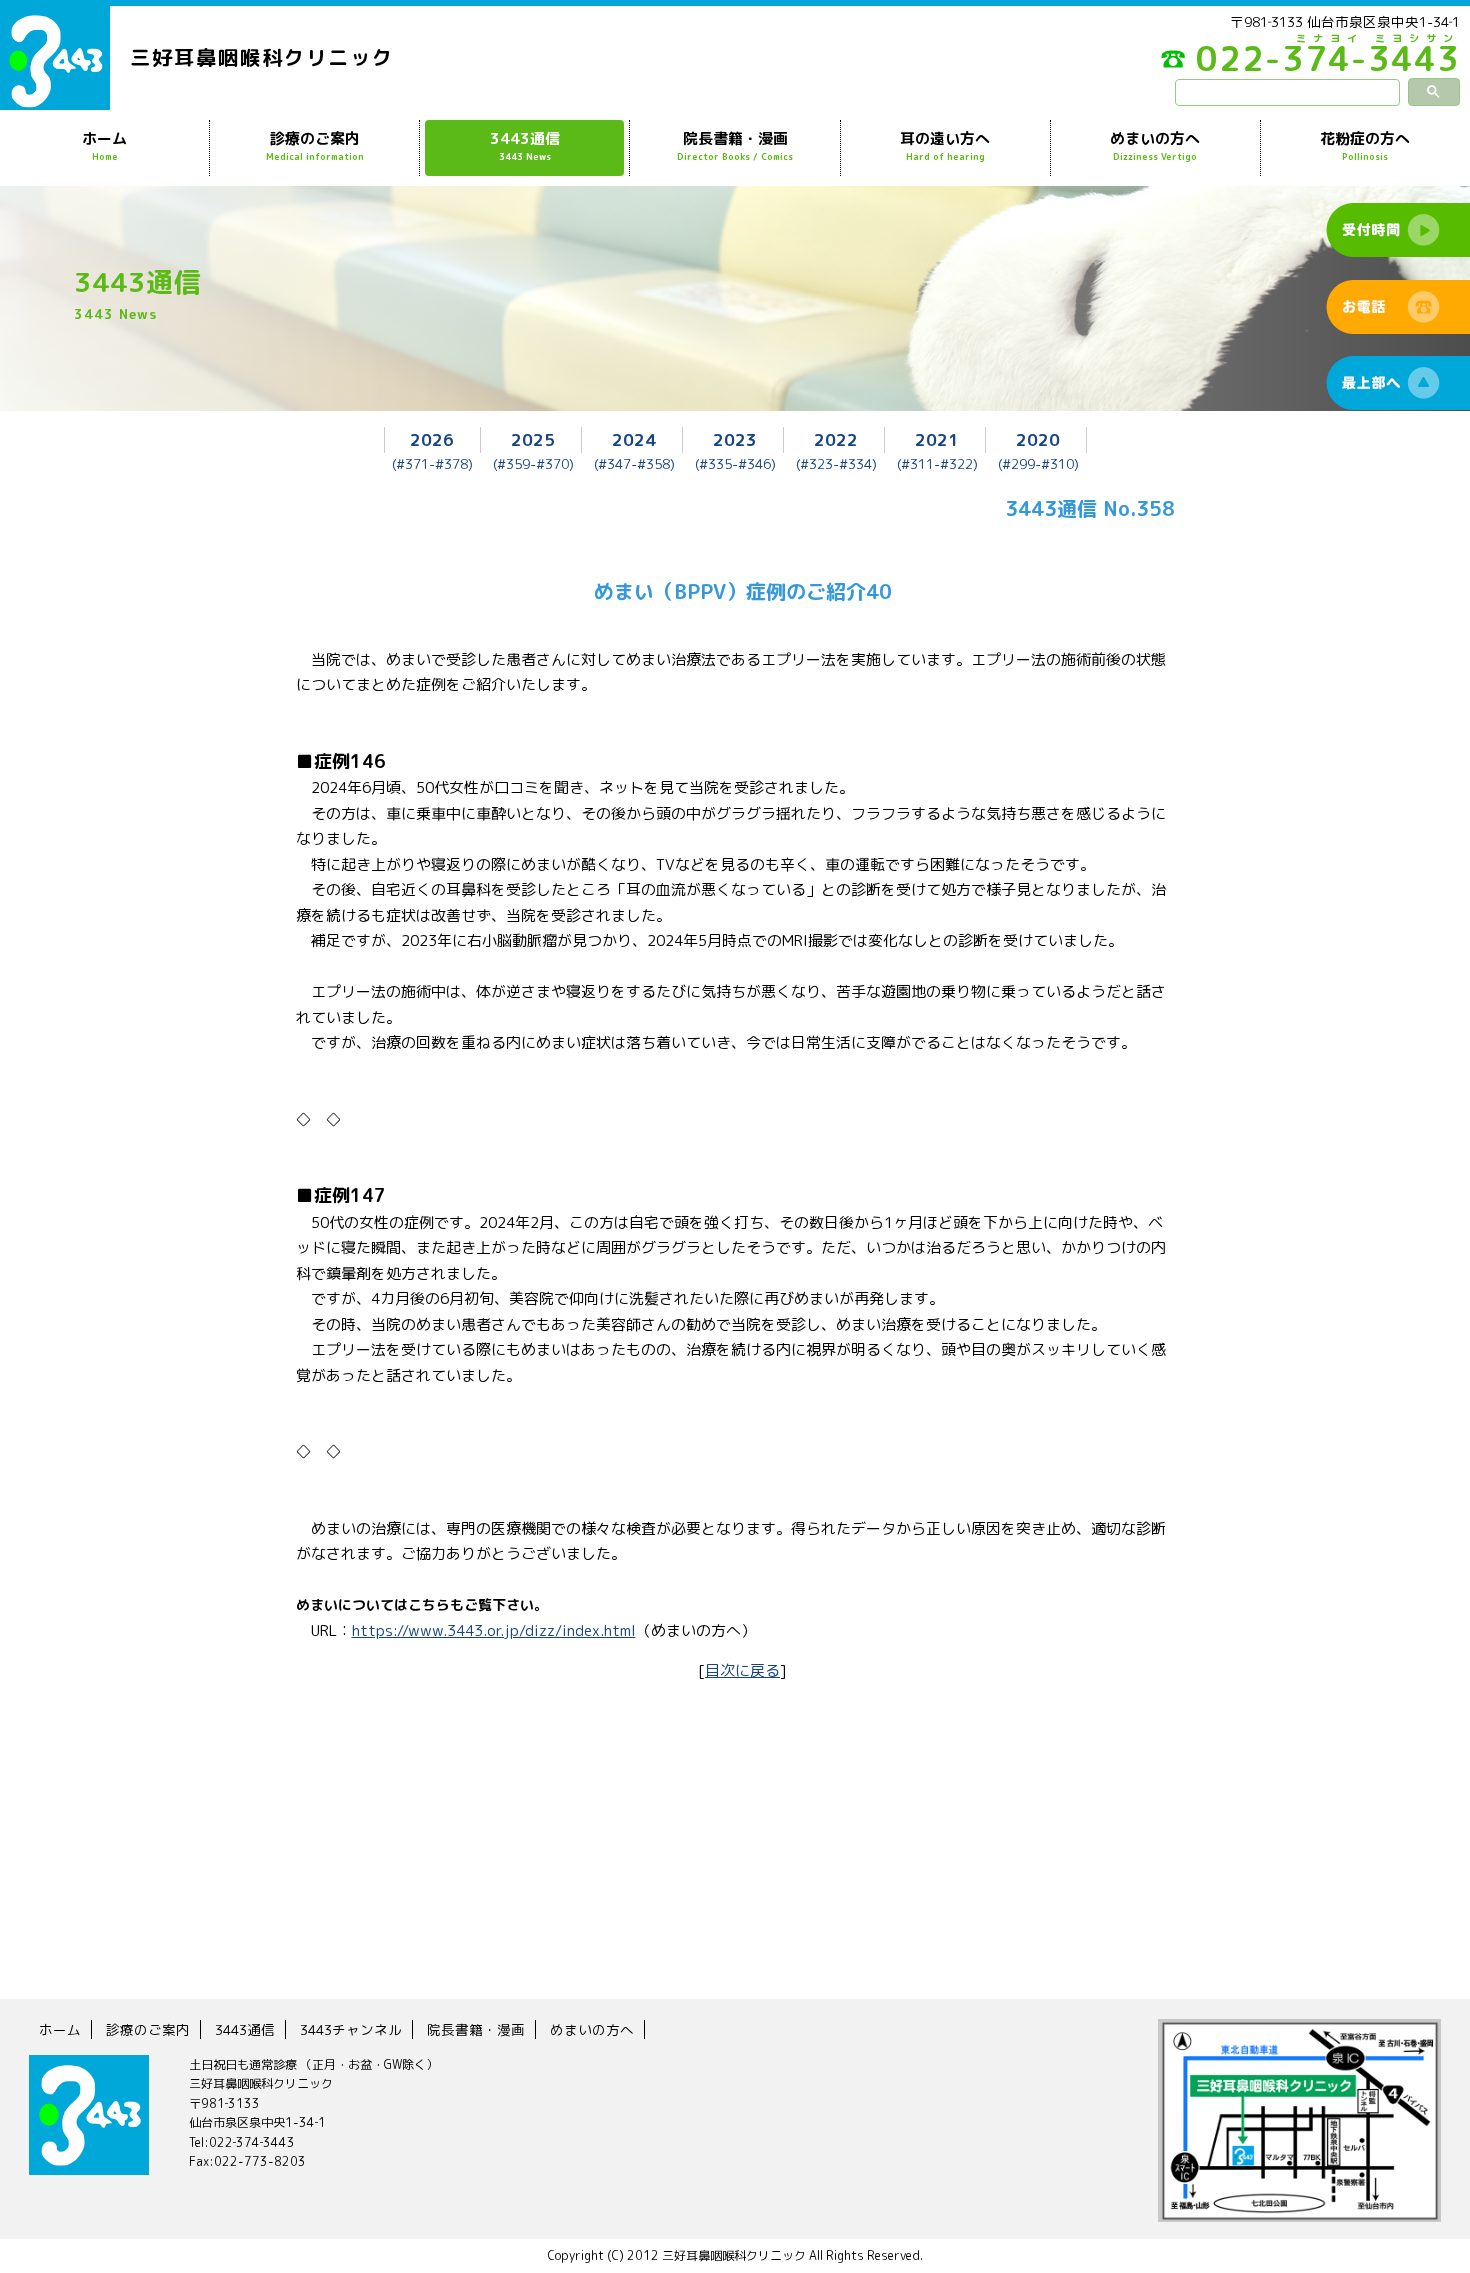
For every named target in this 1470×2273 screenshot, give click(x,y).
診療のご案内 (315, 145)
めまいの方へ (1155, 145)
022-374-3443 (1328, 64)
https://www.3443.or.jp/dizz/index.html (494, 1630)
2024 (634, 439)
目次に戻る (742, 1670)
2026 (432, 439)
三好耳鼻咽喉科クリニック (262, 57)
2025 (533, 439)
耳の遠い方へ (945, 145)
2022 (836, 439)
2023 (735, 439)
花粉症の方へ (1365, 145)
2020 (1038, 439)
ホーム (104, 145)
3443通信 (525, 145)
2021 (937, 439)
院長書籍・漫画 (735, 145)
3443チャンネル (351, 2029)
